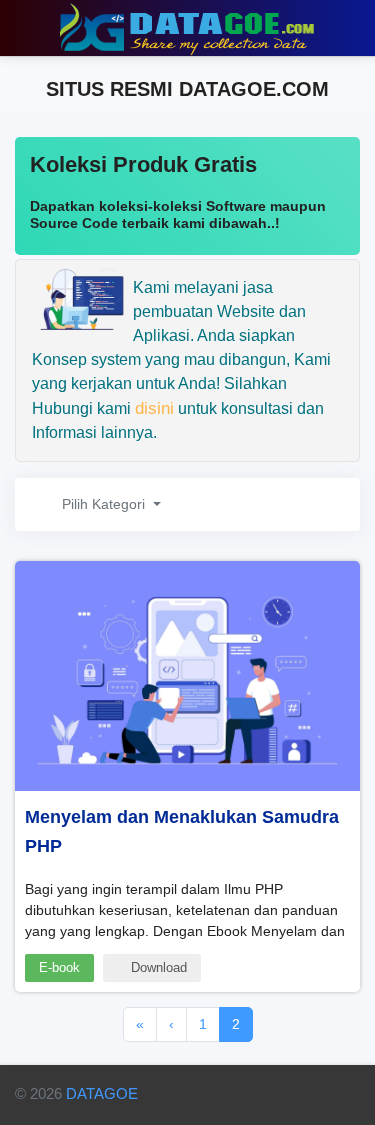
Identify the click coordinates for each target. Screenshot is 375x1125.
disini (154, 408)
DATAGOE (102, 1093)
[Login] (351, 28)
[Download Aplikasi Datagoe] (241, 1097)
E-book (59, 967)
